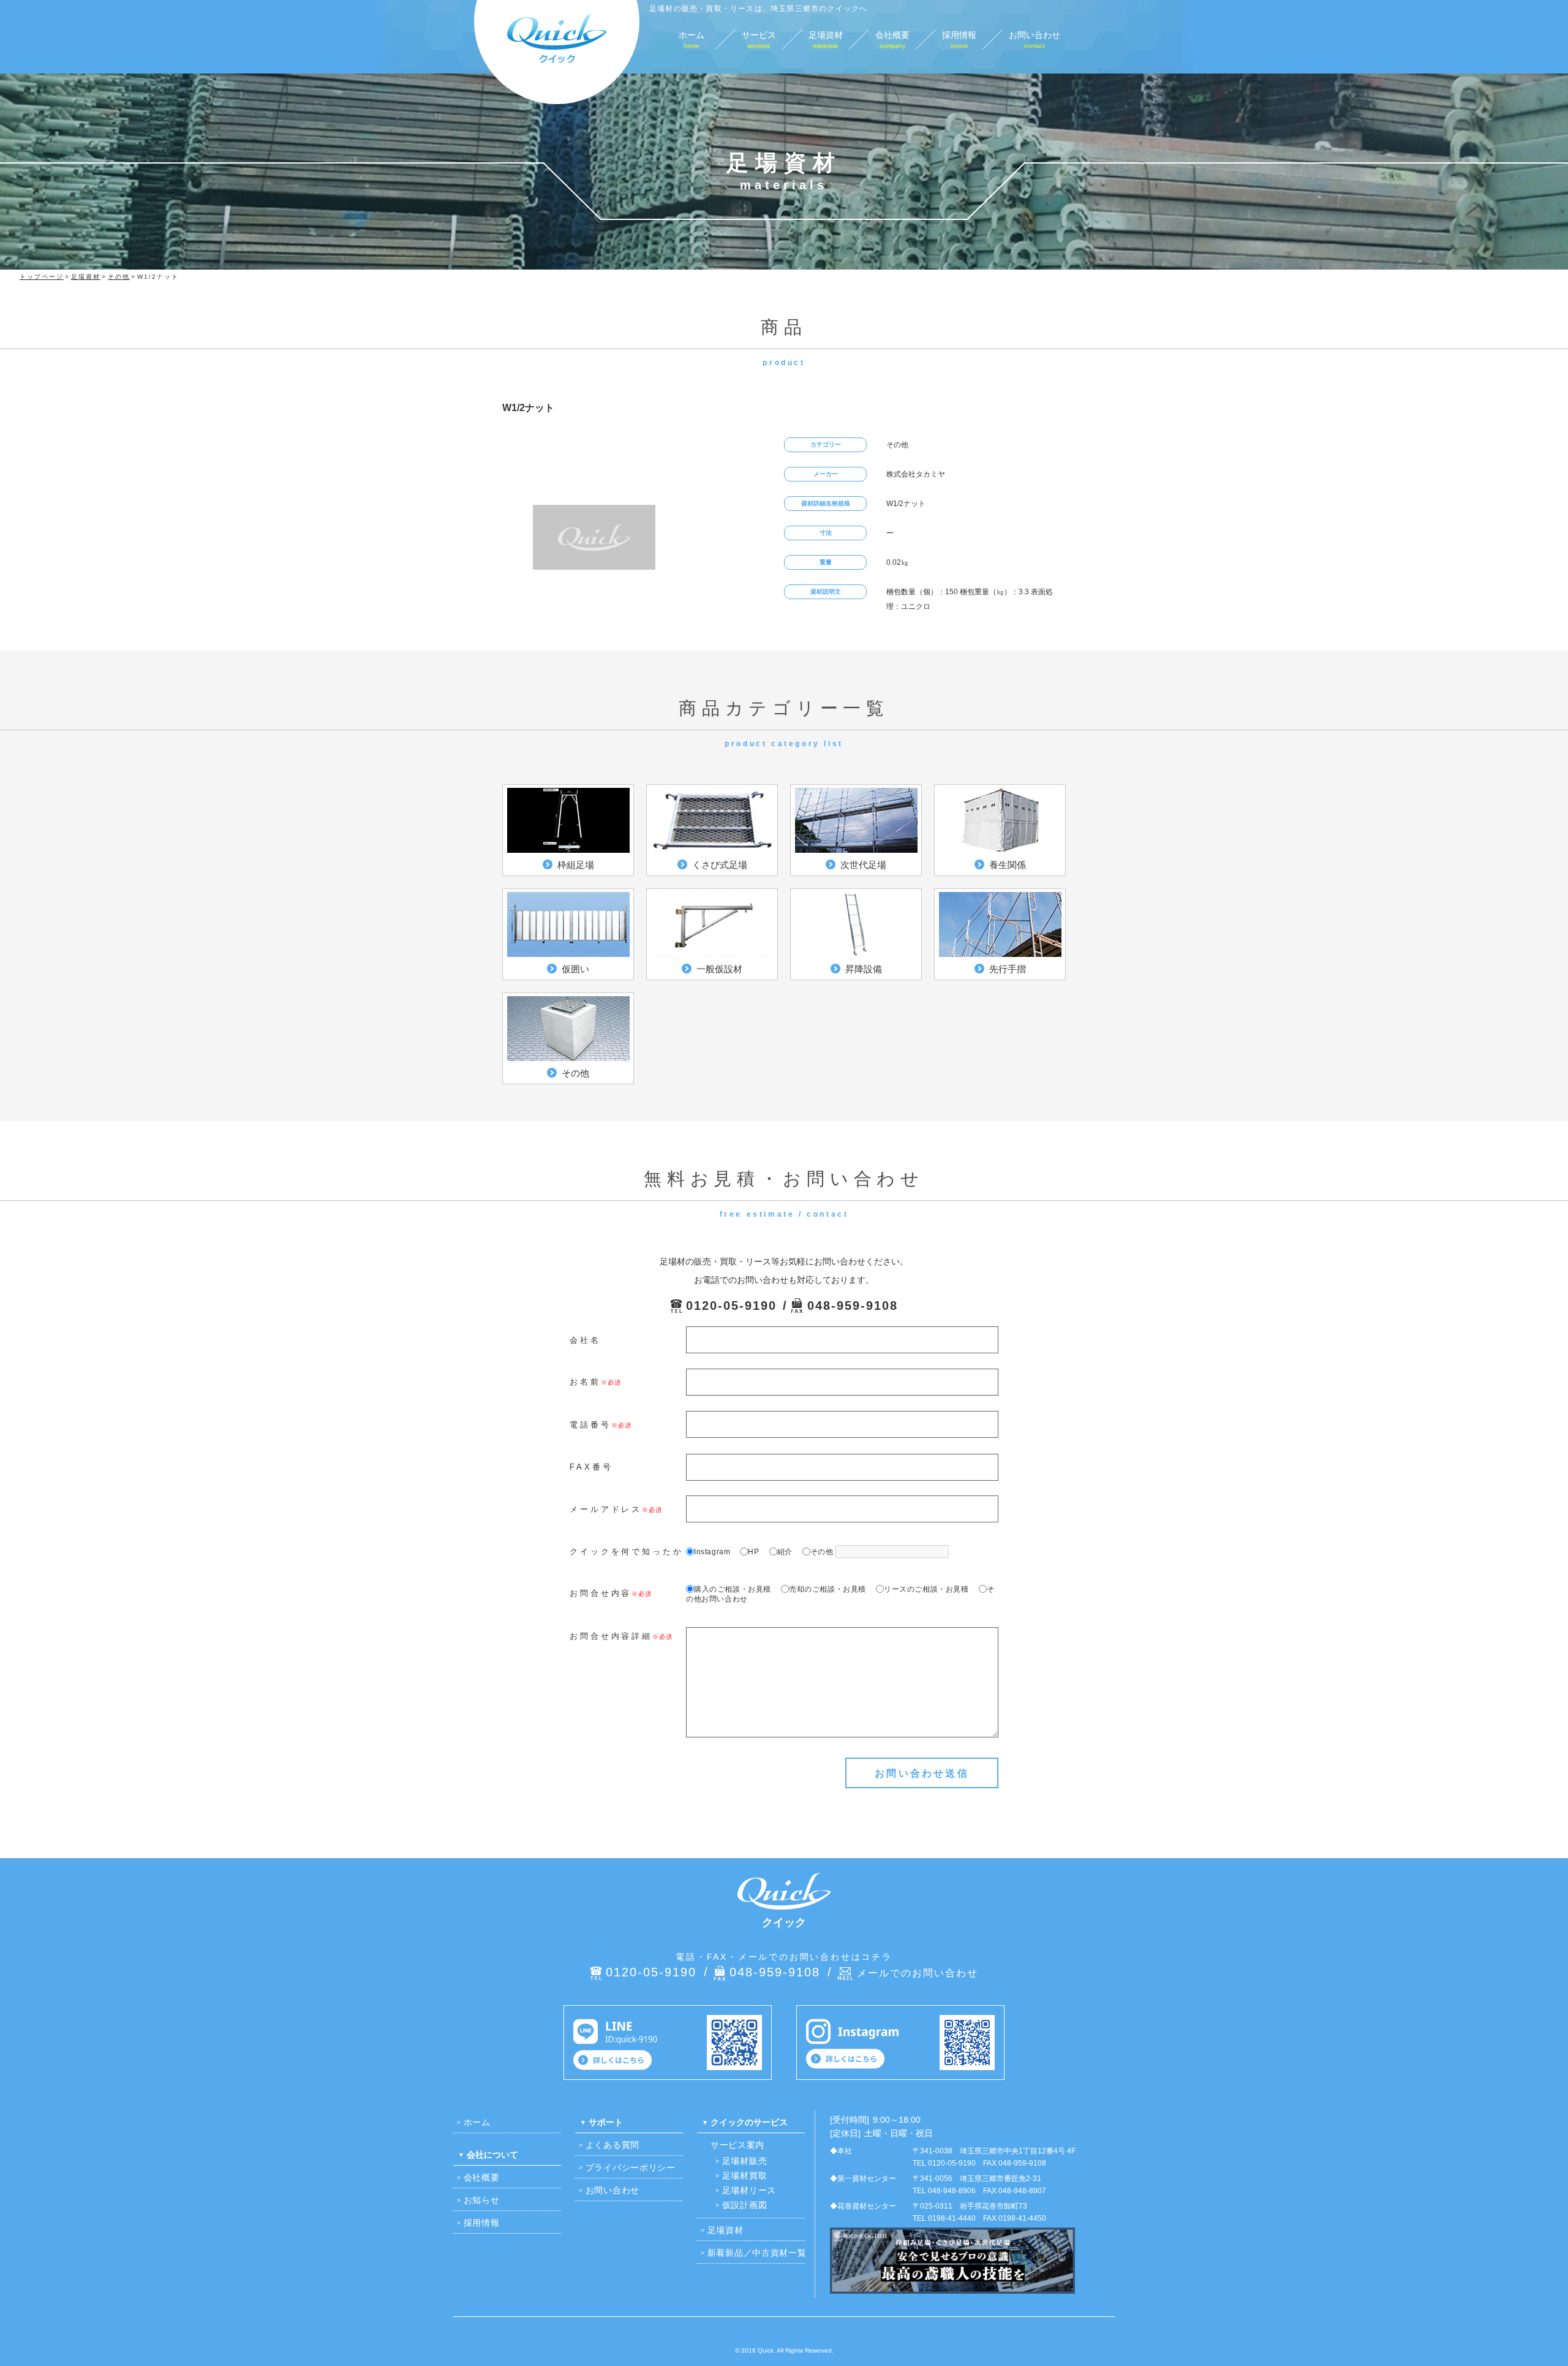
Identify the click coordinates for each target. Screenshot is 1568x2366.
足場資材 (726, 2230)
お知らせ (482, 2200)
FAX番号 (591, 1467)
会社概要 (482, 2177)
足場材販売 (745, 2161)
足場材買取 (745, 2175)
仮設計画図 (745, 2205)
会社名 (585, 1340)
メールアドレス (606, 1509)
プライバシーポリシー (631, 2168)
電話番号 (590, 1425)
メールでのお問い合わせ (918, 1973)
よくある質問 (612, 2145)
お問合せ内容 (601, 1593)
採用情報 (482, 2223)
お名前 (585, 1382)
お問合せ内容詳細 (611, 1636)
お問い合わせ (612, 2190)
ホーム (477, 2122)
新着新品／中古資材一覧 (757, 2253)
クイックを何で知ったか (627, 1552)
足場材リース (749, 2190)
